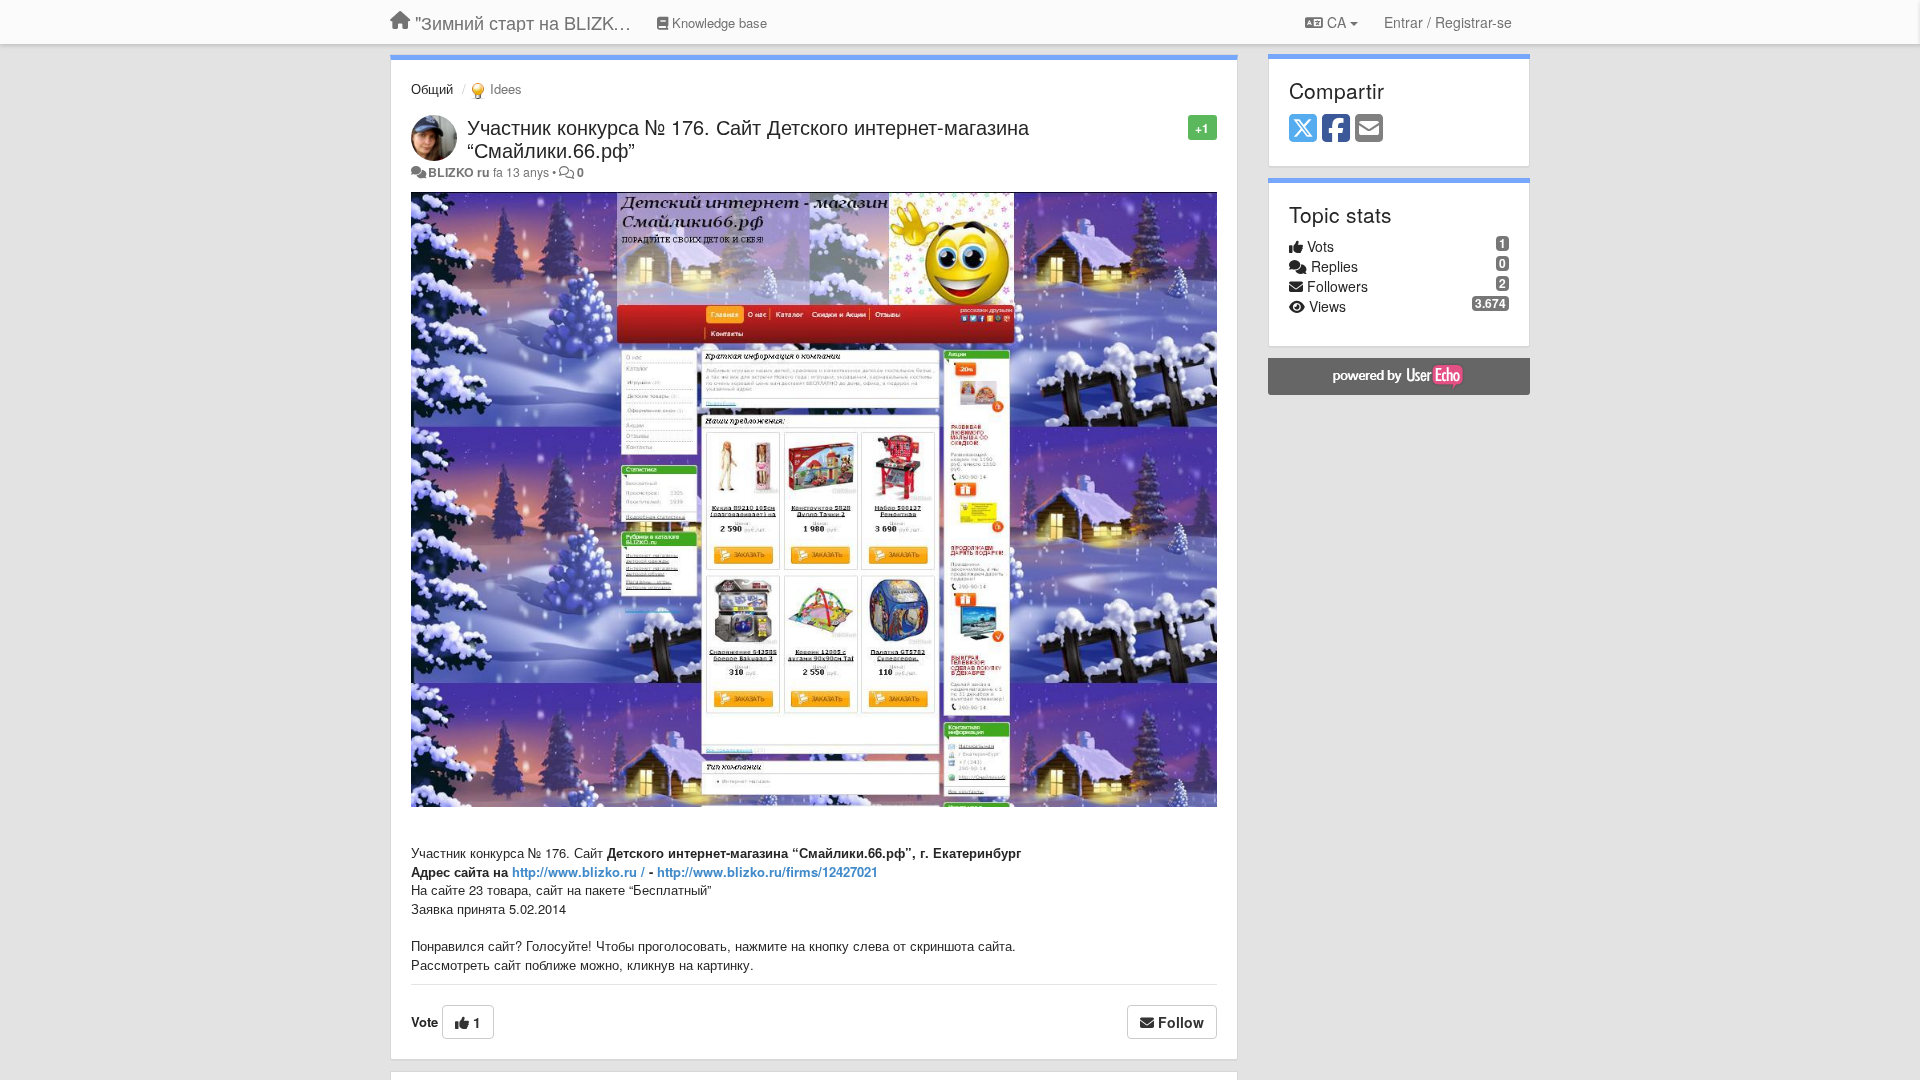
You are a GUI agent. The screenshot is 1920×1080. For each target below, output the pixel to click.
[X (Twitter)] (1303, 129)
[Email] (1369, 129)
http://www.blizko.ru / (578, 871)
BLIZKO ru (460, 172)
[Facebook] (1336, 129)
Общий (432, 88)
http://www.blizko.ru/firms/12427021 (767, 871)
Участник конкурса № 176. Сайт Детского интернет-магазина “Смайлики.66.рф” (748, 138)
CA (1336, 22)
